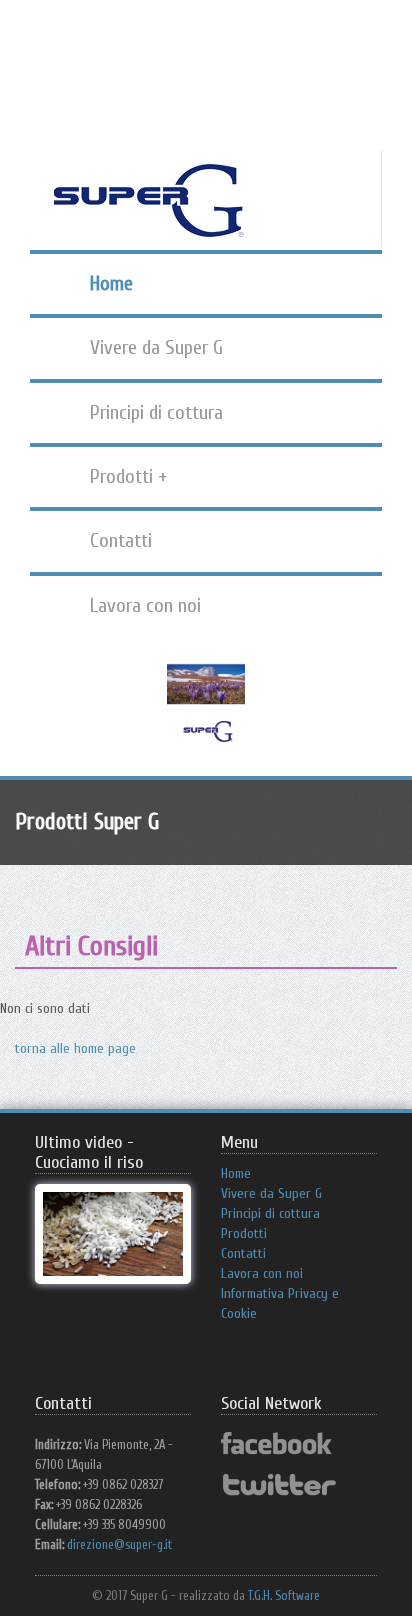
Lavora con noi (145, 605)
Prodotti (244, 1233)
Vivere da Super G (156, 347)
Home (111, 283)
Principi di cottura (156, 412)
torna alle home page (75, 1048)
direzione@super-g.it (119, 1545)
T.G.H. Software (284, 1596)
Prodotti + (128, 476)
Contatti (121, 540)
